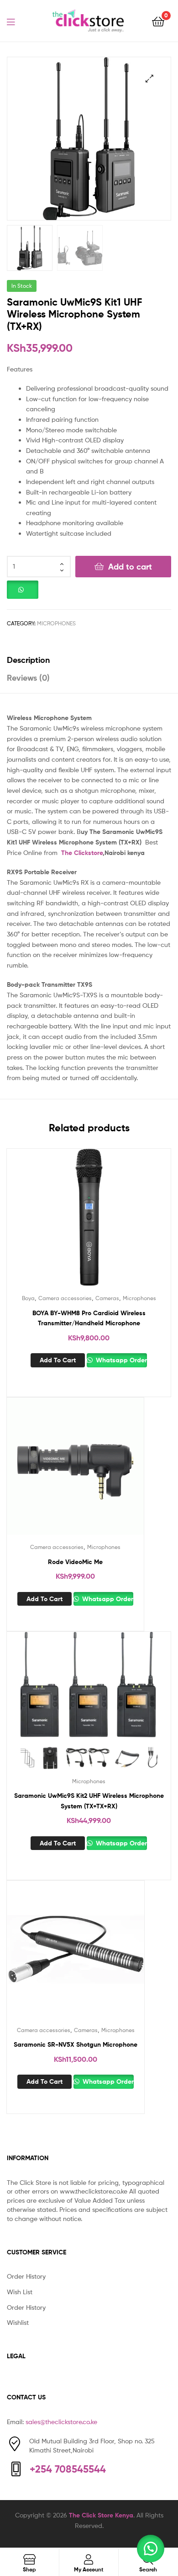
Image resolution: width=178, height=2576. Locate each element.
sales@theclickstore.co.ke (61, 2422)
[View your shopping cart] (158, 21)
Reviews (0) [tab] (28, 678)
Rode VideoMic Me (75, 1562)
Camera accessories (65, 1298)
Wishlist (18, 2322)
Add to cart (130, 567)
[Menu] (16, 21)
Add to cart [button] (58, 1360)
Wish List (20, 2292)
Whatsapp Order (120, 1360)
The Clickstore (82, 853)
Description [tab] (28, 660)
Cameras (107, 1298)
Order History (26, 2276)
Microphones (56, 623)
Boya (28, 1298)
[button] (149, 78)
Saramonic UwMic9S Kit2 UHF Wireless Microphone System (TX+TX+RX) (89, 1801)
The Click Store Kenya (101, 2515)
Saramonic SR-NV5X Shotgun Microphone (76, 2044)
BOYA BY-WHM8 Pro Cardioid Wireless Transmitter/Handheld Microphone (89, 1318)
